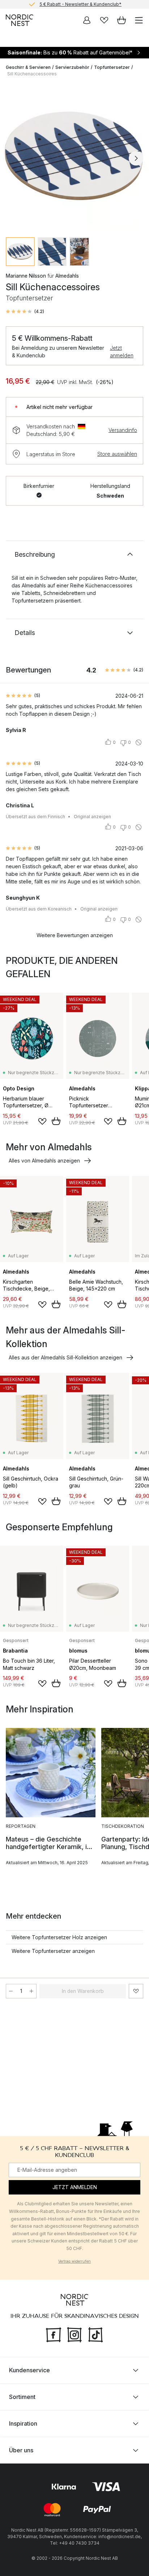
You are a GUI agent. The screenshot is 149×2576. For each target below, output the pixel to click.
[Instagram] (74, 2334)
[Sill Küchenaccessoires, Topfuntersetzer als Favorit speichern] (136, 1991)
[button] (25, 312)
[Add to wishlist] (42, 1121)
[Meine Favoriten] (104, 20)
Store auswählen (117, 454)
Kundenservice (29, 2370)
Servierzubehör (72, 67)
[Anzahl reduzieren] (11, 1991)
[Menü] (139, 20)
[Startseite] (20, 20)
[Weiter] (136, 158)
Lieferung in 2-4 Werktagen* (80, 4)
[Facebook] (54, 2334)
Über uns (21, 2450)
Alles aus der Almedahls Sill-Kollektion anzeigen (65, 1357)
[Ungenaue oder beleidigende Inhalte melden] (139, 742)
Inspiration (23, 2423)
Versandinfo (123, 430)
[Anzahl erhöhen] (31, 1991)
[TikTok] (95, 2334)
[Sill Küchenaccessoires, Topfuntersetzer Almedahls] (74, 157)
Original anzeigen (92, 817)
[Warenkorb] (122, 20)
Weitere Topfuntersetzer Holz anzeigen (59, 1937)
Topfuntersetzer (112, 67)
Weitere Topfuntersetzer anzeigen (53, 1951)
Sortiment (22, 2397)
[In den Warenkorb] (56, 1121)
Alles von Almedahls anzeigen (44, 1161)
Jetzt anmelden (122, 352)
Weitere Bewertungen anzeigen (75, 935)
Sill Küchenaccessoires (32, 74)
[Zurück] (13, 158)
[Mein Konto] (87, 20)
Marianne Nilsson (26, 276)
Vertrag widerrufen (74, 2261)
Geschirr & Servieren (28, 67)
